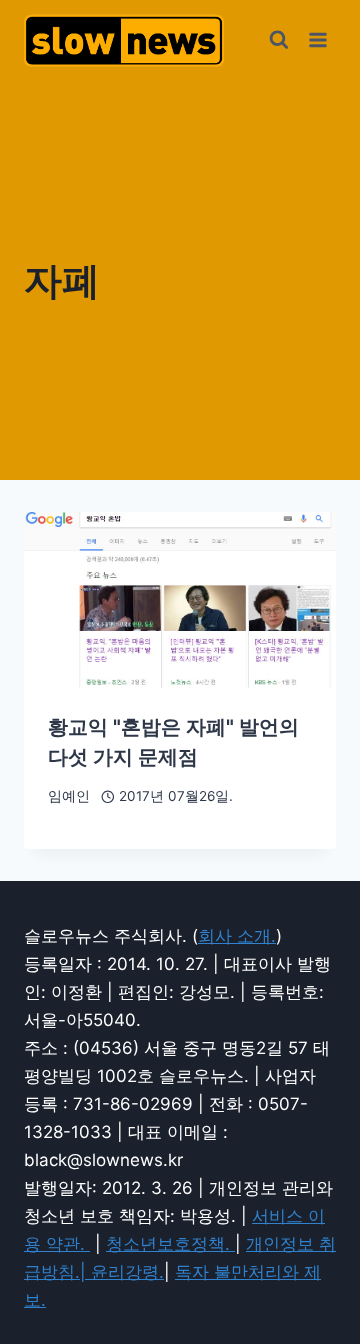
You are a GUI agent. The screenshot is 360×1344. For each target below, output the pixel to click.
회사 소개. (237, 936)
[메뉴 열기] (317, 39)
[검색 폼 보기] (279, 40)
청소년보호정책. (170, 1244)
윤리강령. (127, 1272)
